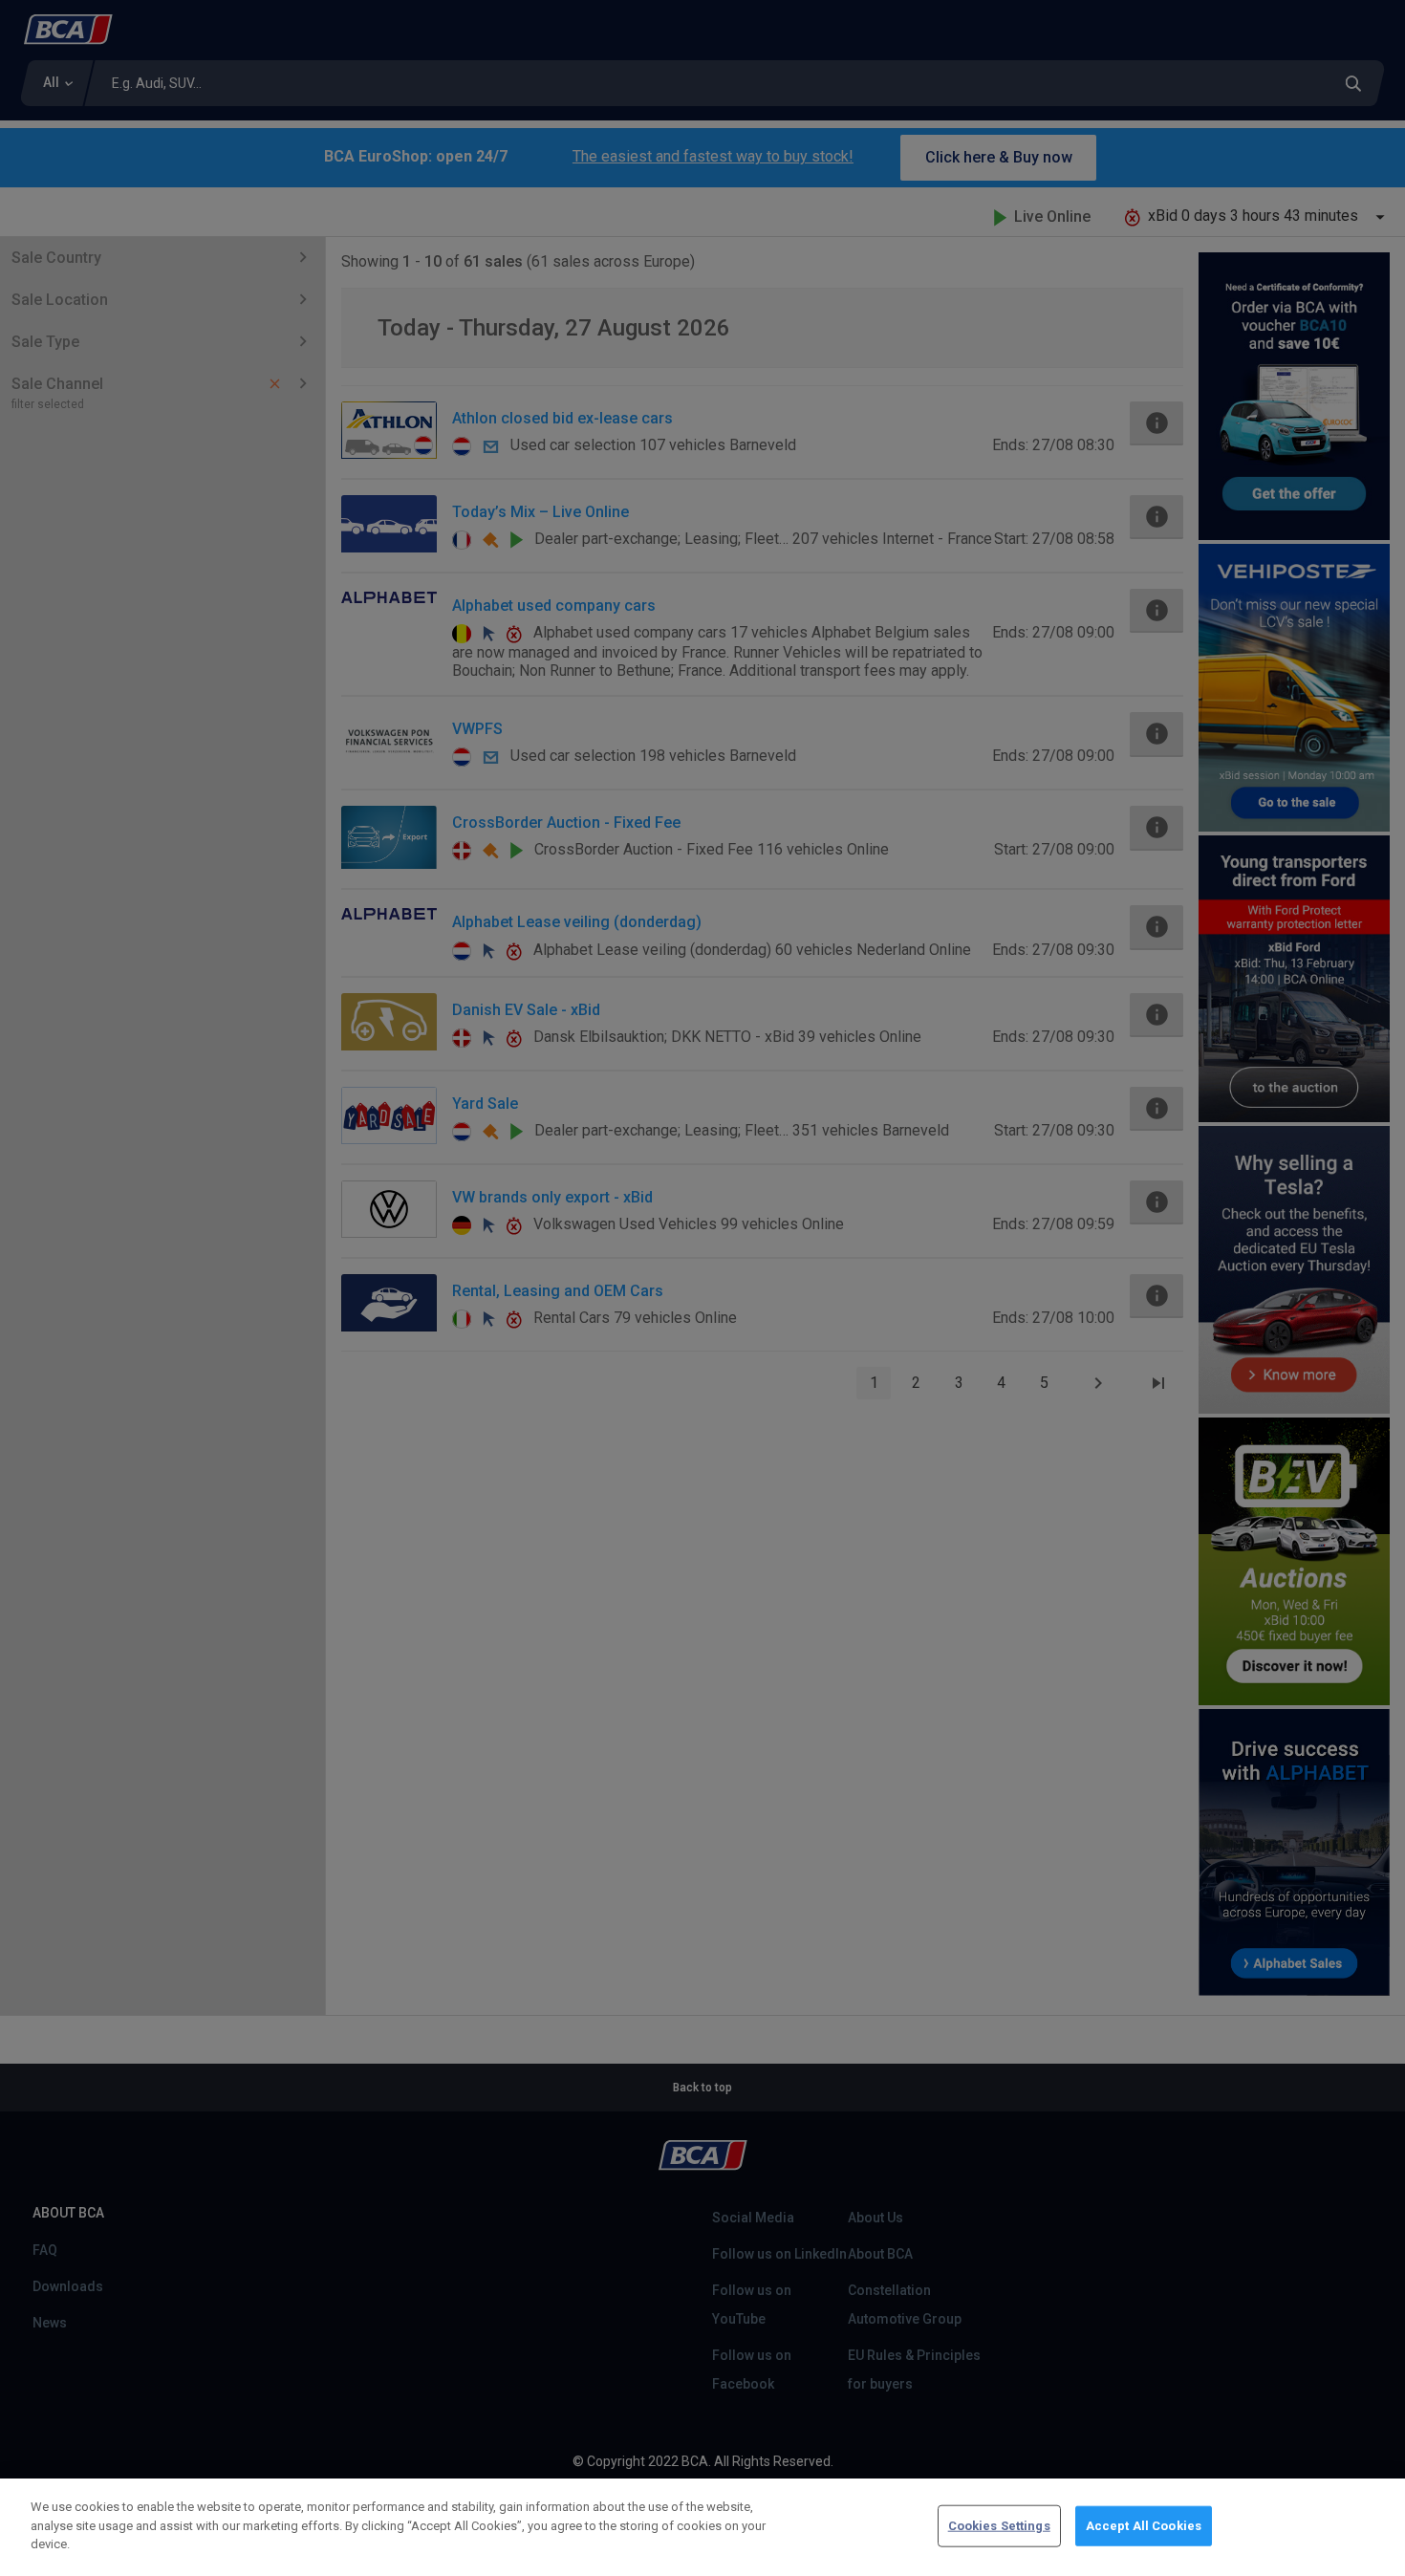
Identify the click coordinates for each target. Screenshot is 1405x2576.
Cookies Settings (999, 2526)
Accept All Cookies (1144, 2526)
